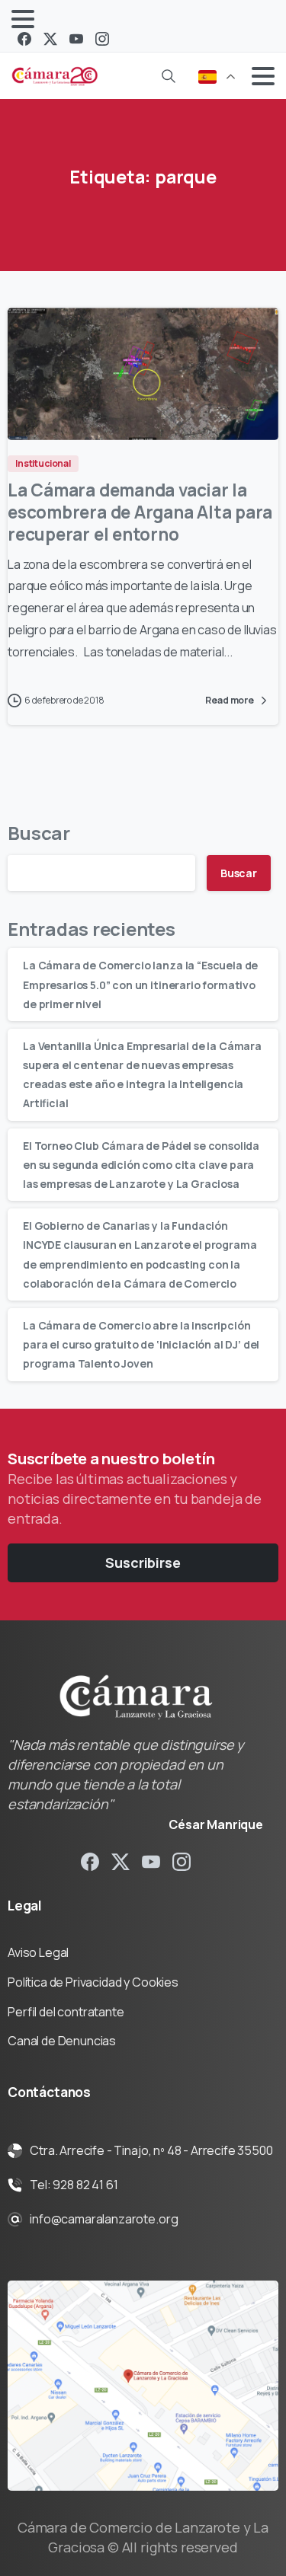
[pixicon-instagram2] (182, 1861)
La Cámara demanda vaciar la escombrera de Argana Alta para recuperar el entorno (140, 512)
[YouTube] (76, 39)
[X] (50, 39)
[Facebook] (24, 39)
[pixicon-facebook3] (90, 1861)
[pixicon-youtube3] (151, 1861)
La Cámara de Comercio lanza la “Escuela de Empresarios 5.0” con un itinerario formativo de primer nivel (140, 984)
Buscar (39, 833)
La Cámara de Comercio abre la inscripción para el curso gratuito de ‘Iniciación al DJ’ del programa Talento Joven (141, 1344)
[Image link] (143, 2386)
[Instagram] (102, 39)
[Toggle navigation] (23, 19)
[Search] (169, 76)
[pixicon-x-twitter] (121, 1861)
